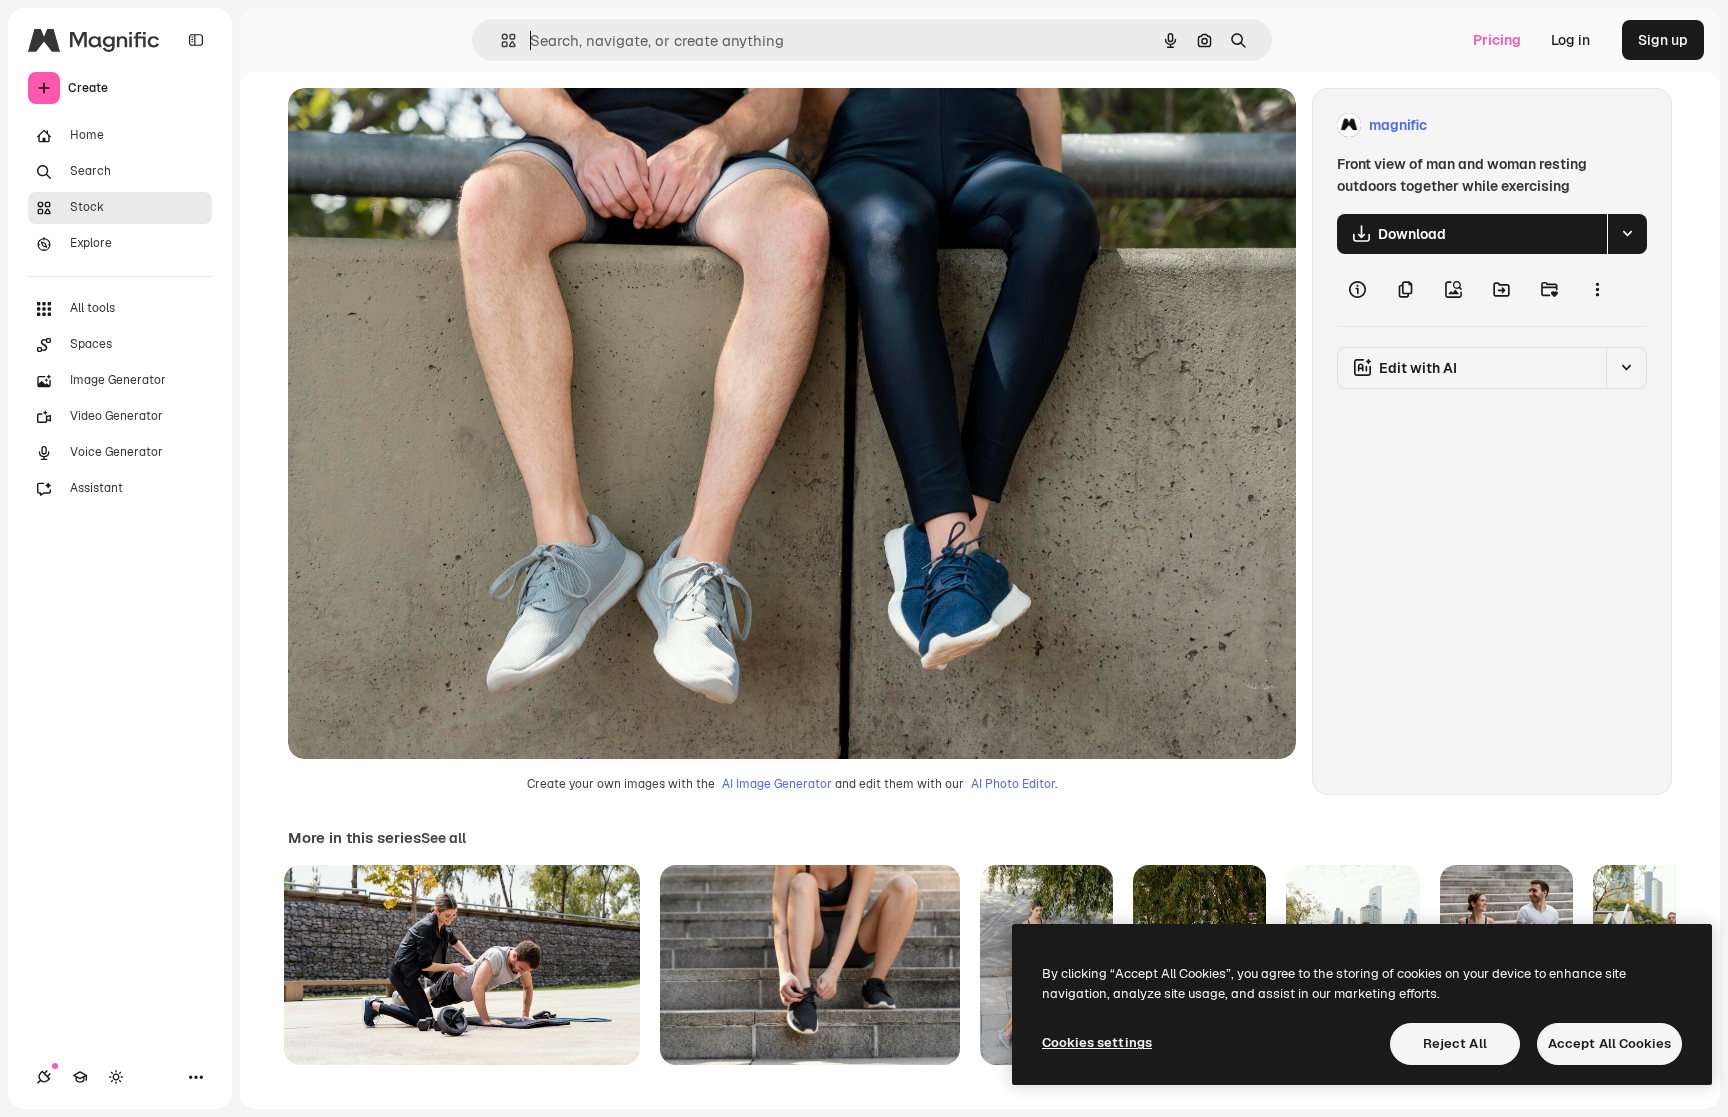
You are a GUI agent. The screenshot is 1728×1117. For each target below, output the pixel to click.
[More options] (1597, 290)
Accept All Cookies (1609, 1043)
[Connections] (44, 1077)
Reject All (1455, 1043)
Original (416, 125)
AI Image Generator (777, 784)
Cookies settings (1097, 1042)
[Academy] (80, 1077)
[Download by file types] (1627, 234)
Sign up (1663, 40)
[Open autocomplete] (500, 40)
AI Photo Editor (1013, 784)
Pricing (1497, 40)
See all (443, 838)
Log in (1570, 40)
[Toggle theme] (116, 1077)
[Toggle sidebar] (196, 40)
